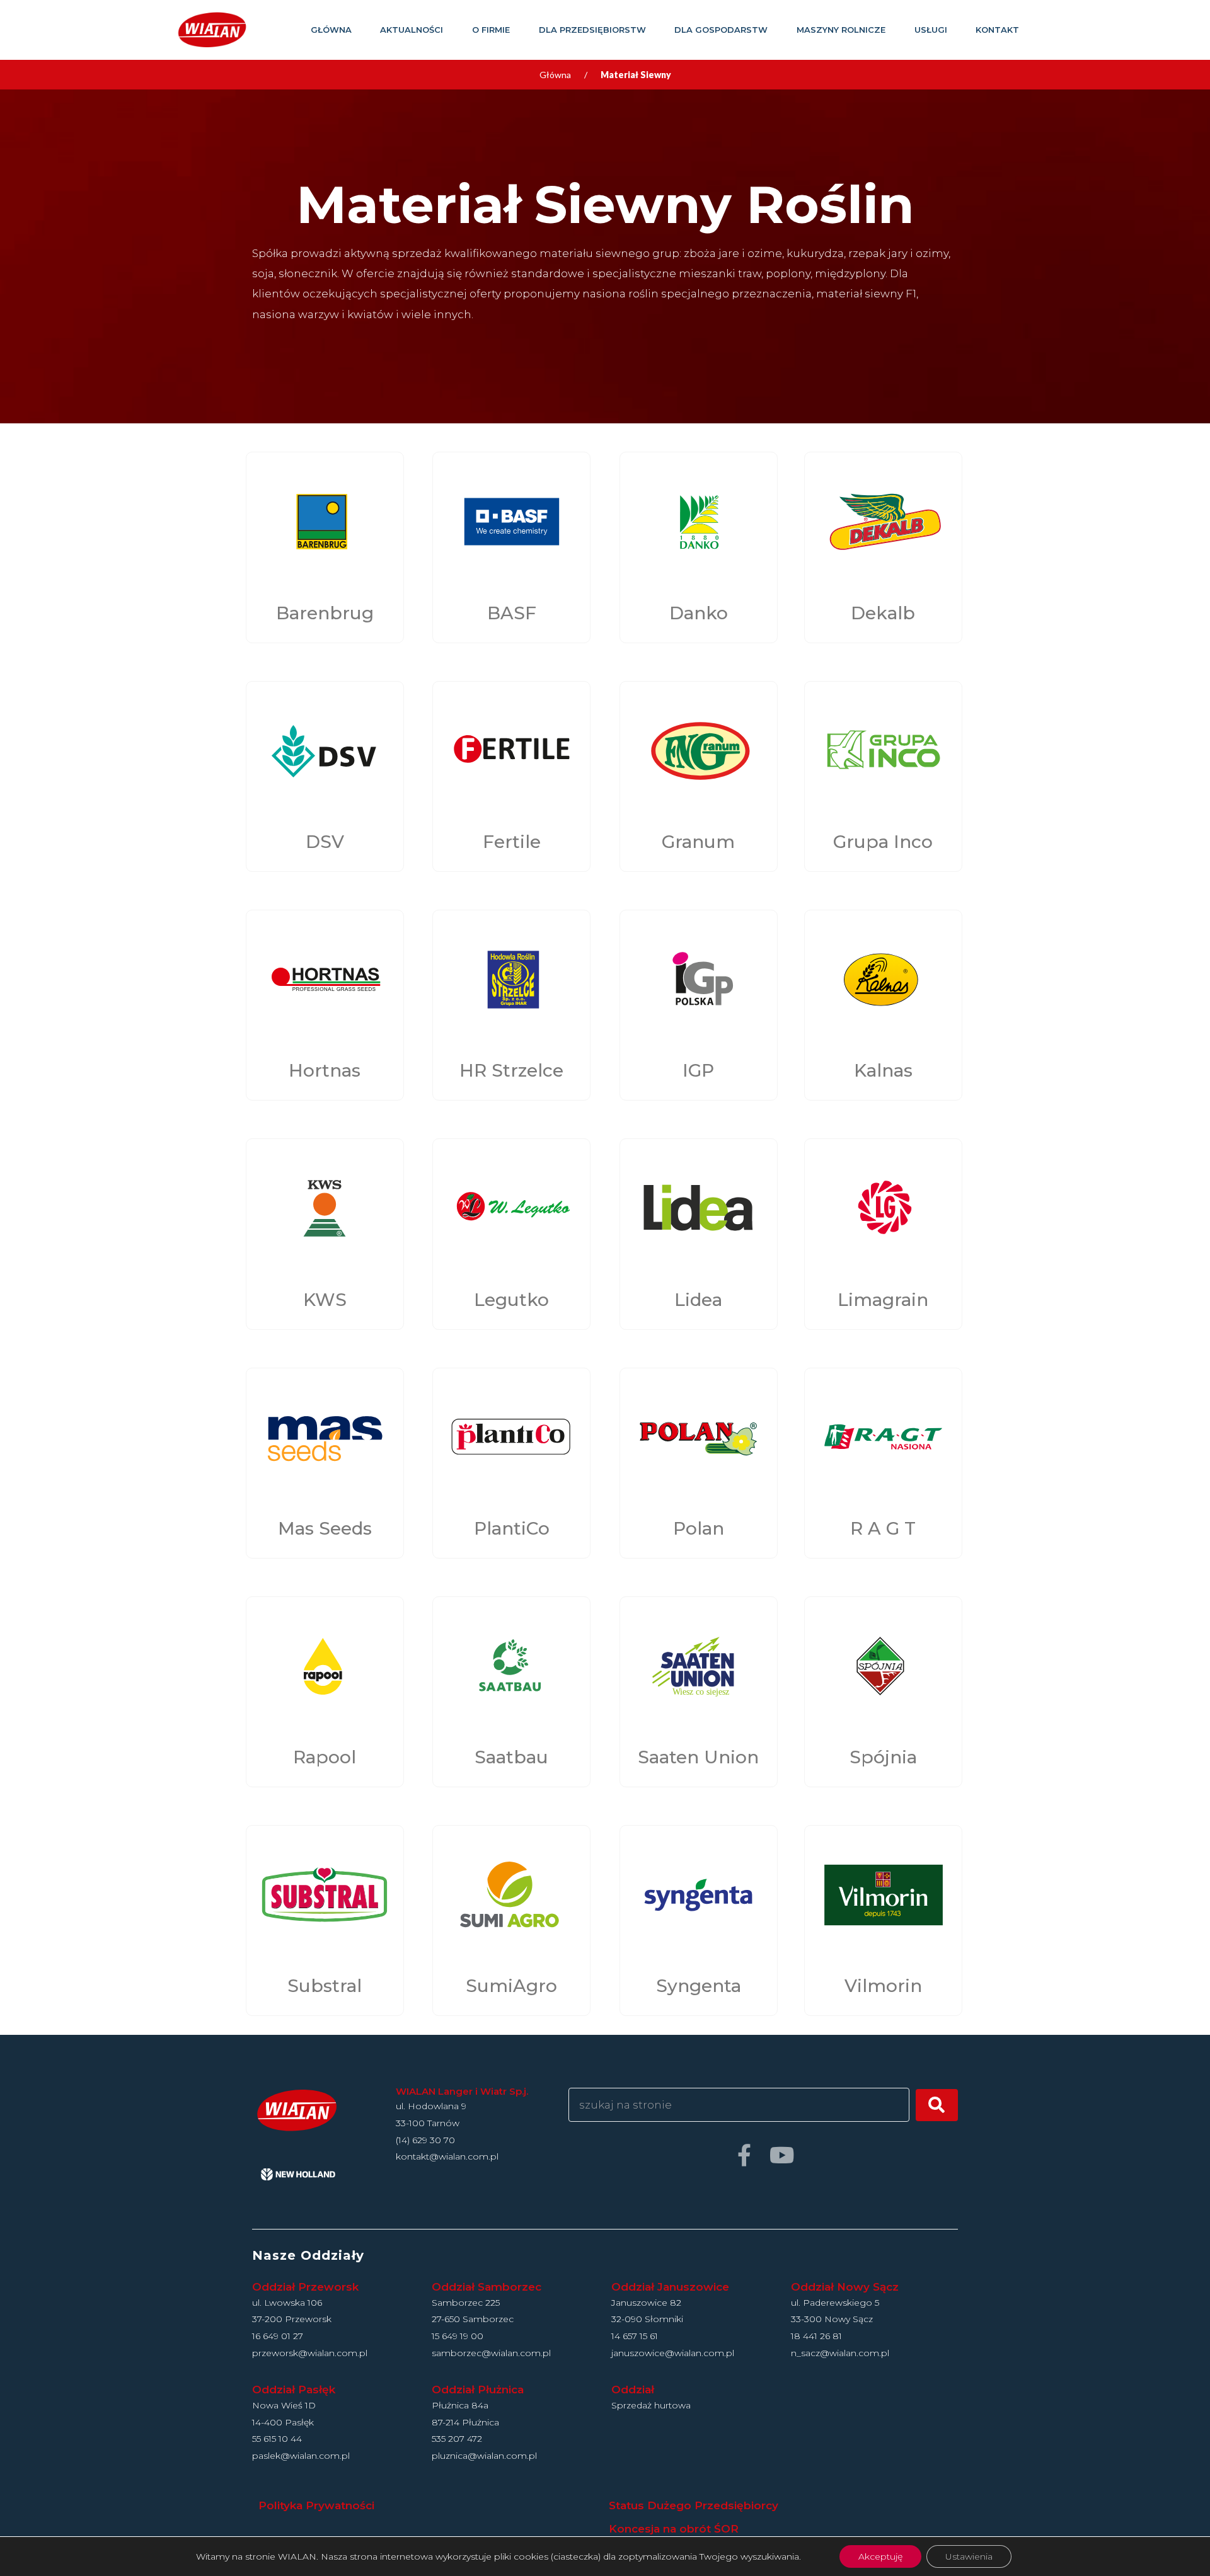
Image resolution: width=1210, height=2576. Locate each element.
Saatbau (511, 1757)
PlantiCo (512, 1528)
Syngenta (699, 1986)
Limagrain (883, 1300)
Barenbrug (325, 613)
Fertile (512, 842)
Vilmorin (883, 1986)
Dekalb (883, 613)
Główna (555, 75)
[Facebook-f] (744, 2155)
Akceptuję (880, 2556)
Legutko (511, 1300)
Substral (325, 1986)
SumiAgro (511, 1986)
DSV (325, 842)
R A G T (883, 1528)
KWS (325, 1300)
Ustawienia (969, 2556)
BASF (512, 613)
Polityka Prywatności (316, 2505)
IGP (698, 1070)
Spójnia (883, 1757)
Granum (698, 842)
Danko (699, 613)
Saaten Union (698, 1757)
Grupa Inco (883, 842)
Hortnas (325, 1070)
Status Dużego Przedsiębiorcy (694, 2505)
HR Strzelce (511, 1070)
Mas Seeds (325, 1528)
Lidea (698, 1300)
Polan (699, 1528)
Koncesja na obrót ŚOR (674, 2529)
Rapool (325, 1757)
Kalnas (883, 1070)
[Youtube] (782, 2155)
